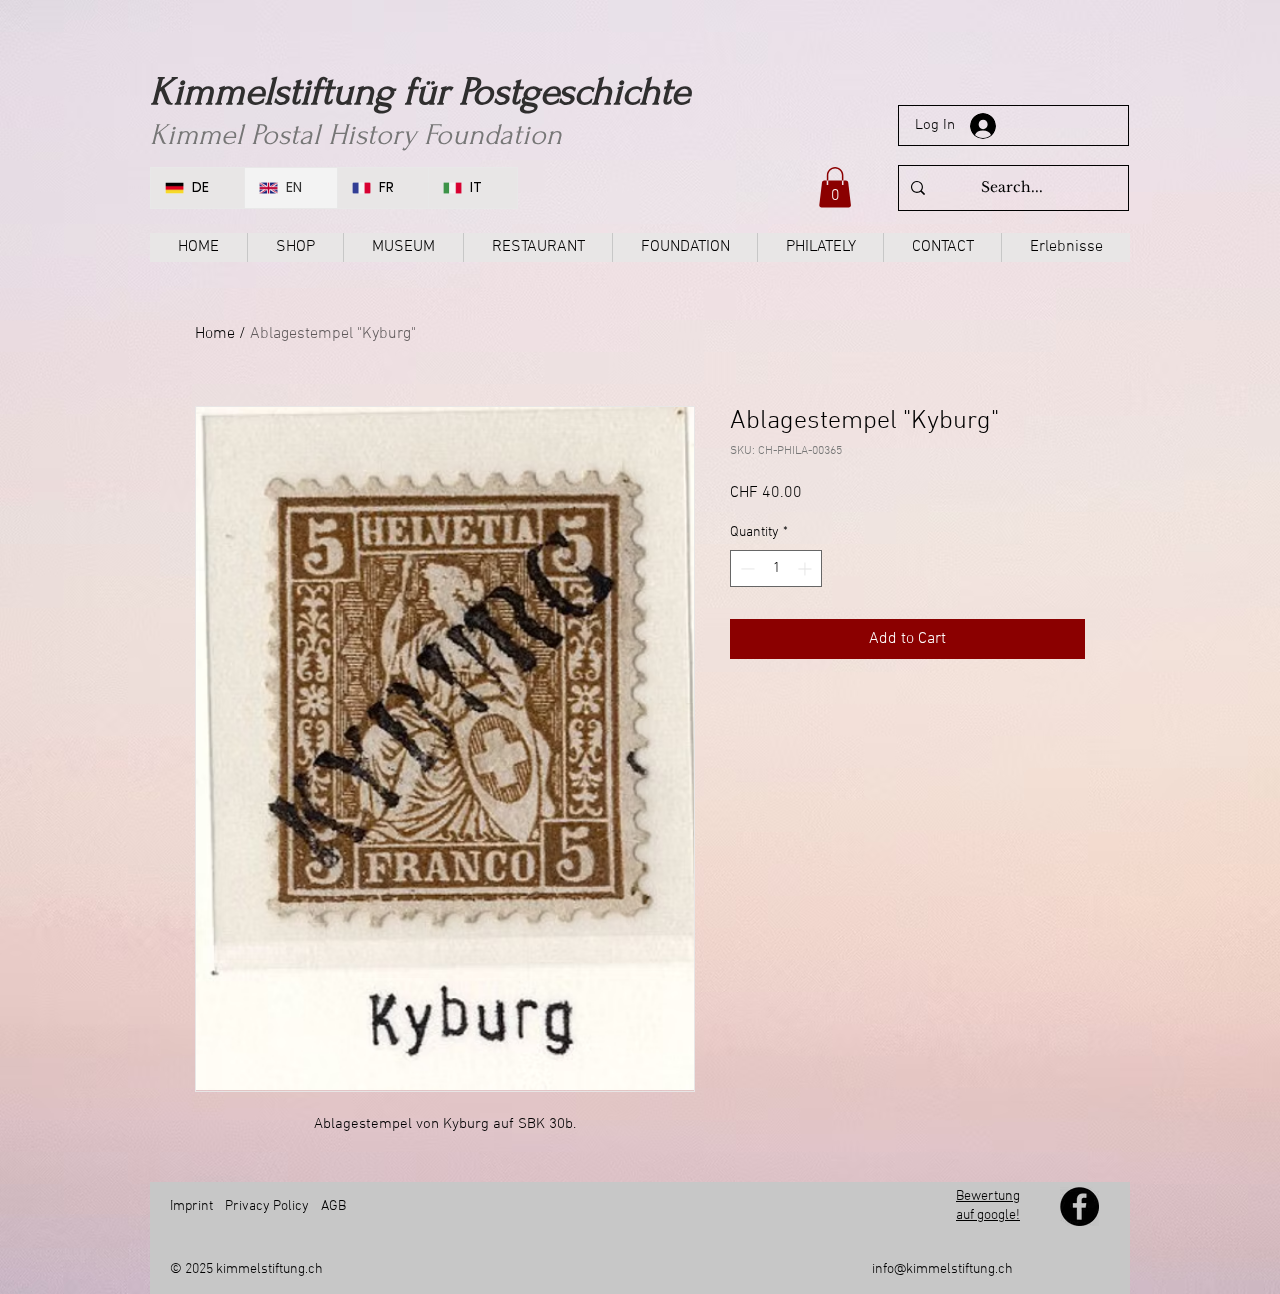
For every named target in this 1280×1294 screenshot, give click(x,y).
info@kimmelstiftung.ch (942, 1269)
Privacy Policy (267, 1206)
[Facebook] (1079, 1206)
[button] (835, 187)
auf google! (988, 1215)
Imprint (191, 1206)
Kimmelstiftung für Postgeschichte (420, 92)
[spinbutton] (776, 568)
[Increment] (806, 568)
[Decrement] (745, 568)
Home (215, 334)
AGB (333, 1206)
